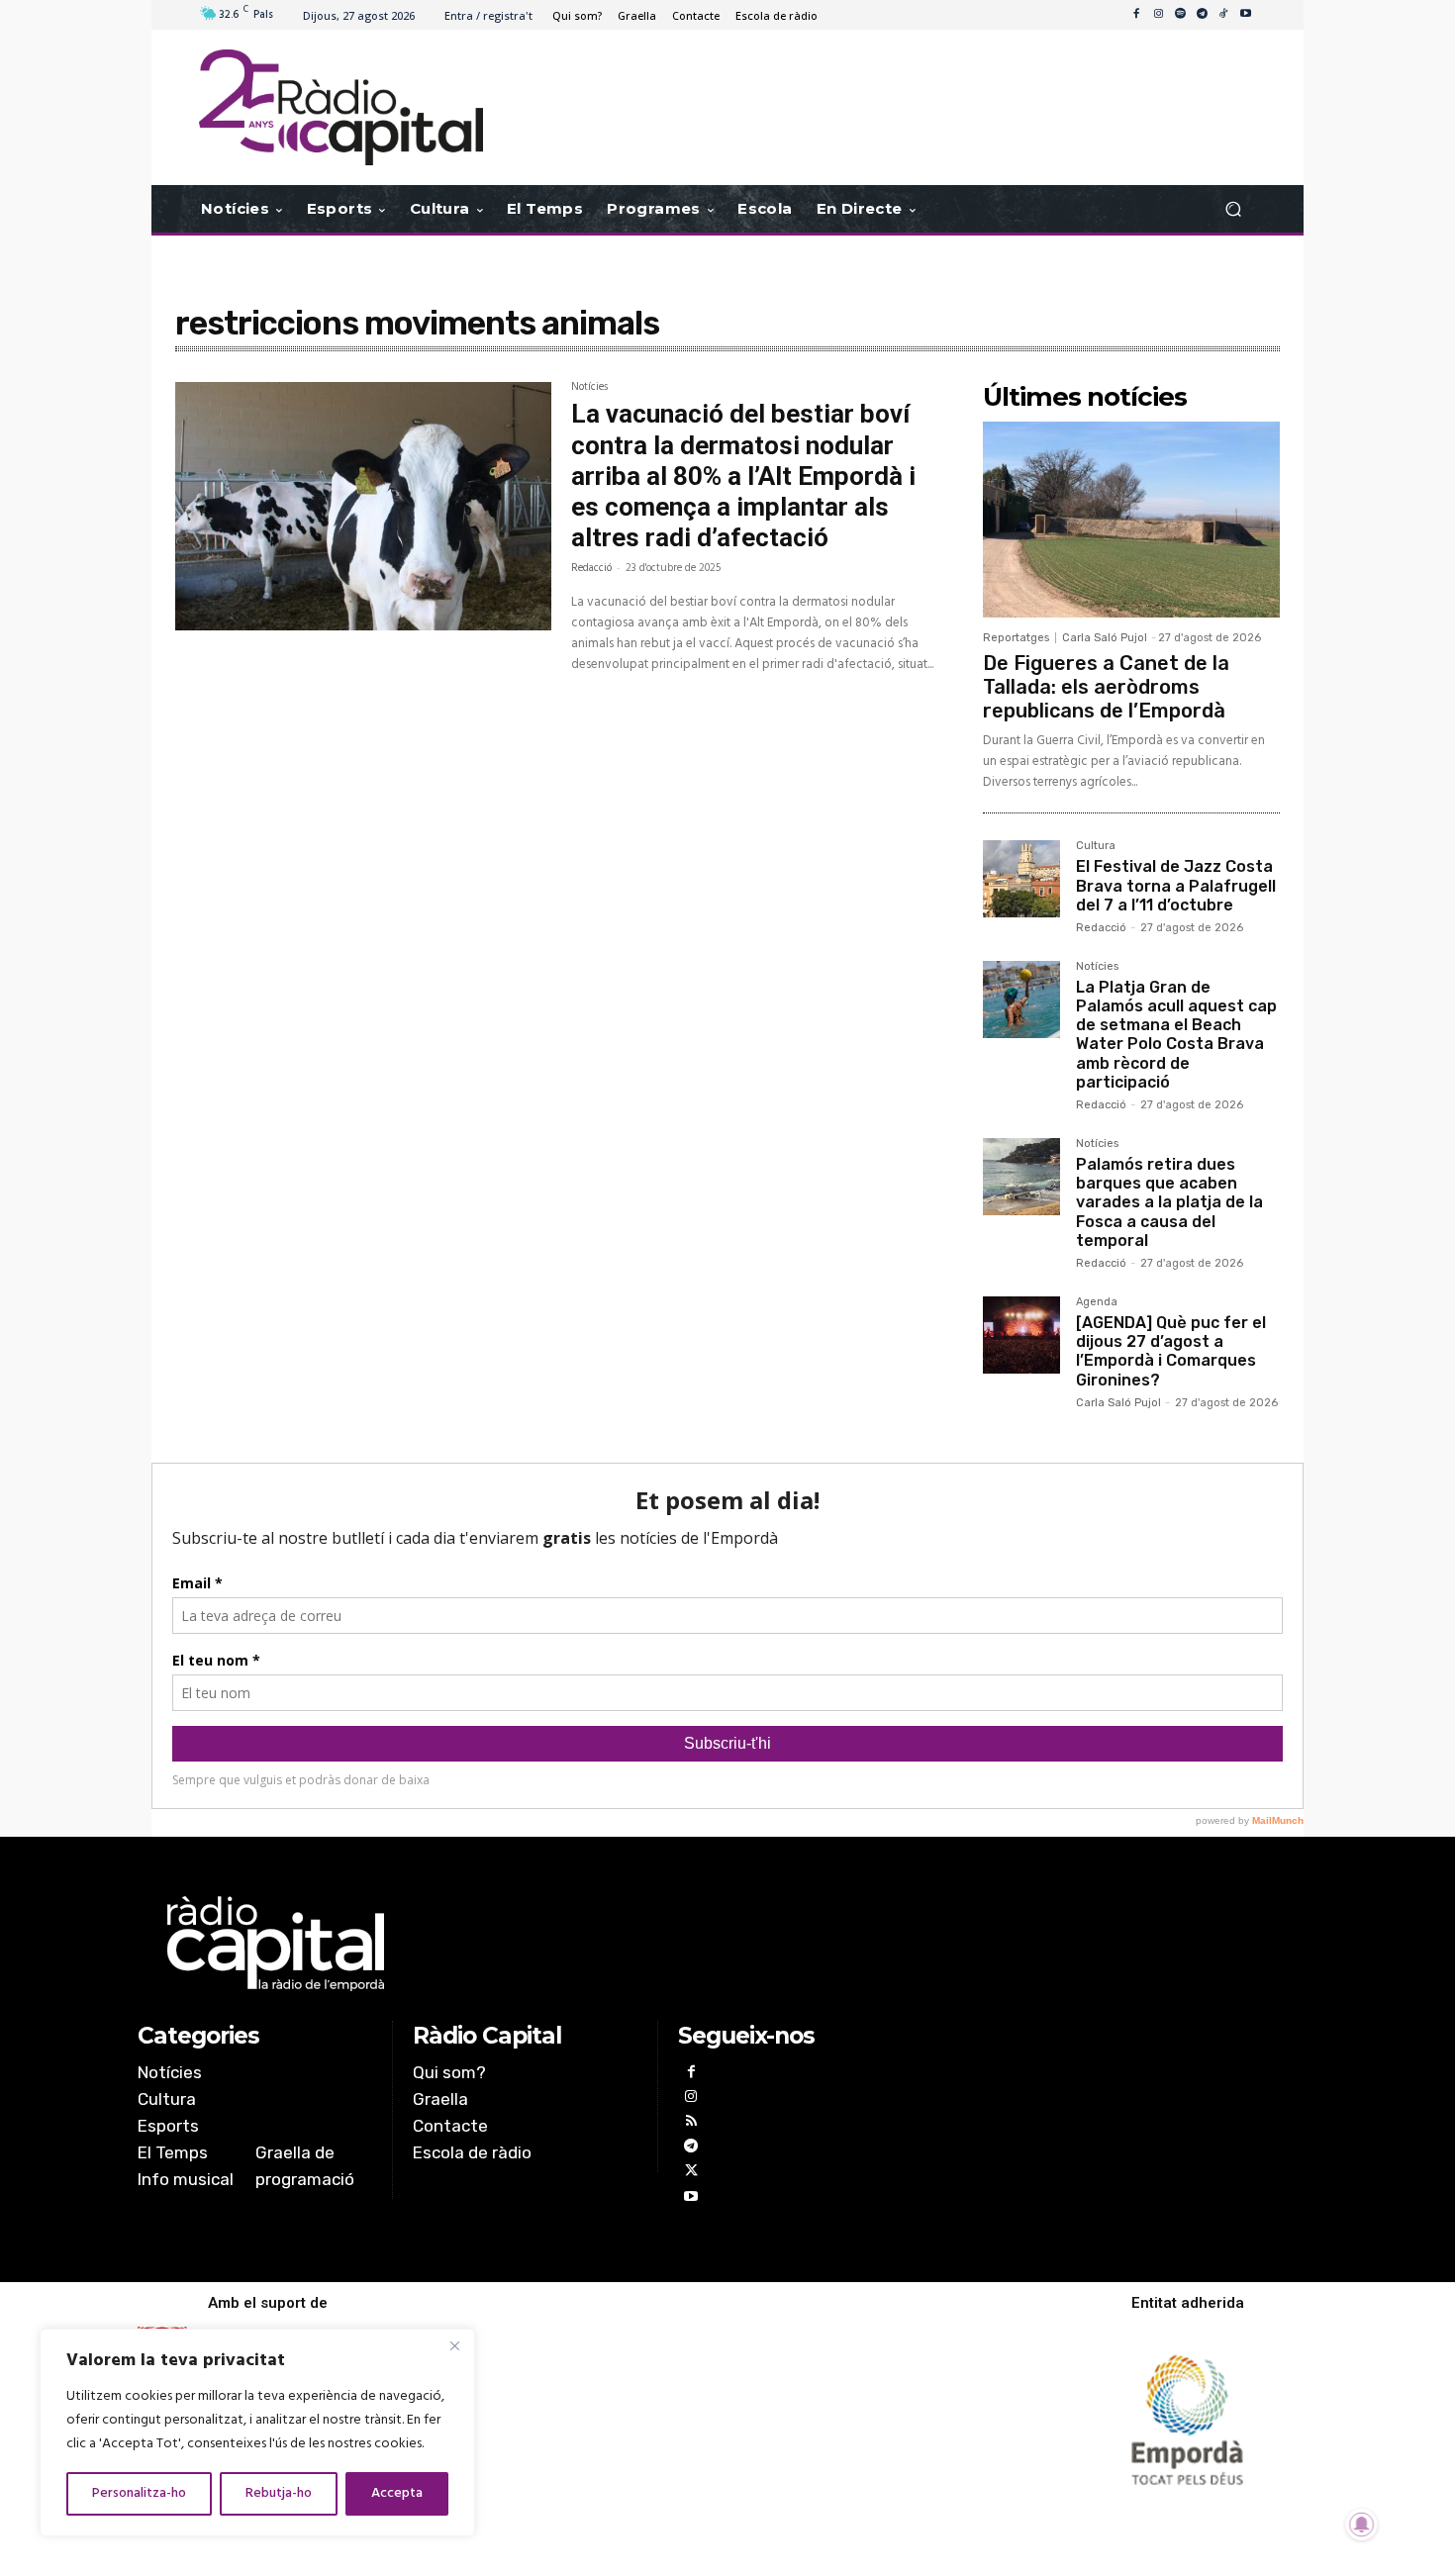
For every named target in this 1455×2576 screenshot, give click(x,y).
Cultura (1096, 846)
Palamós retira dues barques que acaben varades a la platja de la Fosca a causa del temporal (1169, 1202)
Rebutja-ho (279, 2493)
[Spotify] (1180, 15)
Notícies (589, 389)
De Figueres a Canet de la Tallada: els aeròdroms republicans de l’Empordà (1106, 687)
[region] (257, 2433)
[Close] (454, 2345)
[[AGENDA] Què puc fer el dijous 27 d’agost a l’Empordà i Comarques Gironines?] (1021, 1335)
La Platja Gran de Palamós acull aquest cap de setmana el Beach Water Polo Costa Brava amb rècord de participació (1176, 1035)
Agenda (1097, 1302)
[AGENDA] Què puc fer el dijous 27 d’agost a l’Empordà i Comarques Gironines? (1171, 1351)
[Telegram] (1202, 15)
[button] (1233, 209)
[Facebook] (1136, 15)
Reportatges (1016, 638)
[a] (526, 1944)
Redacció (591, 568)
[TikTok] (1223, 15)
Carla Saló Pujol (1105, 638)
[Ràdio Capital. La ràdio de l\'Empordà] (341, 107)
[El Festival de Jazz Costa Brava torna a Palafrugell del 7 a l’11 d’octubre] (1021, 879)
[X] (690, 2173)
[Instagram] (1158, 15)
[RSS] (690, 2123)
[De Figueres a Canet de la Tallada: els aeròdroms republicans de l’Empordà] (1131, 520)
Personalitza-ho (139, 2493)
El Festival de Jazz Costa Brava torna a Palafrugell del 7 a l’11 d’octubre (1176, 885)
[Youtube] (1245, 15)
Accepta (397, 2493)
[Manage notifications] (1362, 2525)
